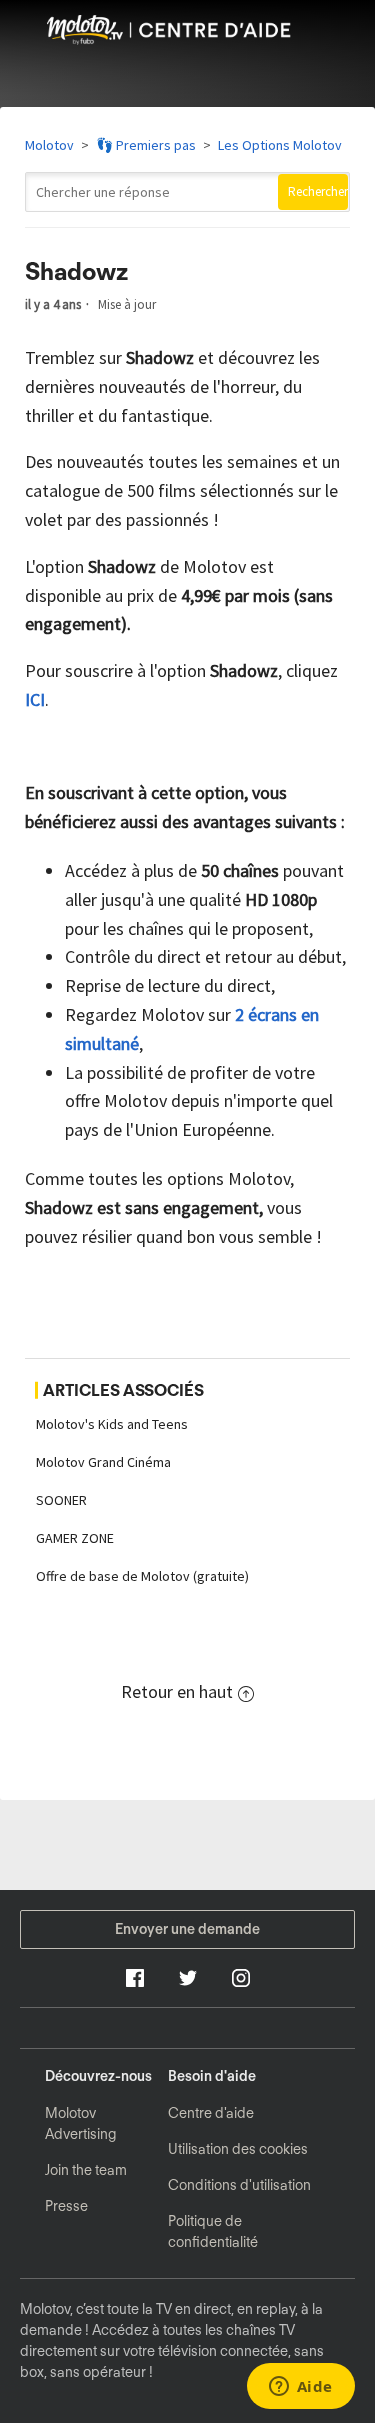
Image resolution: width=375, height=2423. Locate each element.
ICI (35, 699)
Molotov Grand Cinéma (103, 1462)
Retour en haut (177, 1691)
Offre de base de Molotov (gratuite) (142, 1576)
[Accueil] (187, 38)
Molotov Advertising (81, 2123)
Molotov (49, 145)
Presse (66, 2206)
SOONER (61, 1500)
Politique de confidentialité (213, 2231)
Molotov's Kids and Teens (112, 1424)
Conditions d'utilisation (239, 2185)
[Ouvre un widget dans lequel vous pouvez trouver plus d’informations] (300, 2388)
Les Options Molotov (280, 145)
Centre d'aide (211, 2113)
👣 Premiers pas (146, 145)
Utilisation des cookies (238, 2149)
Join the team (86, 2170)
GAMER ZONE (75, 1538)
